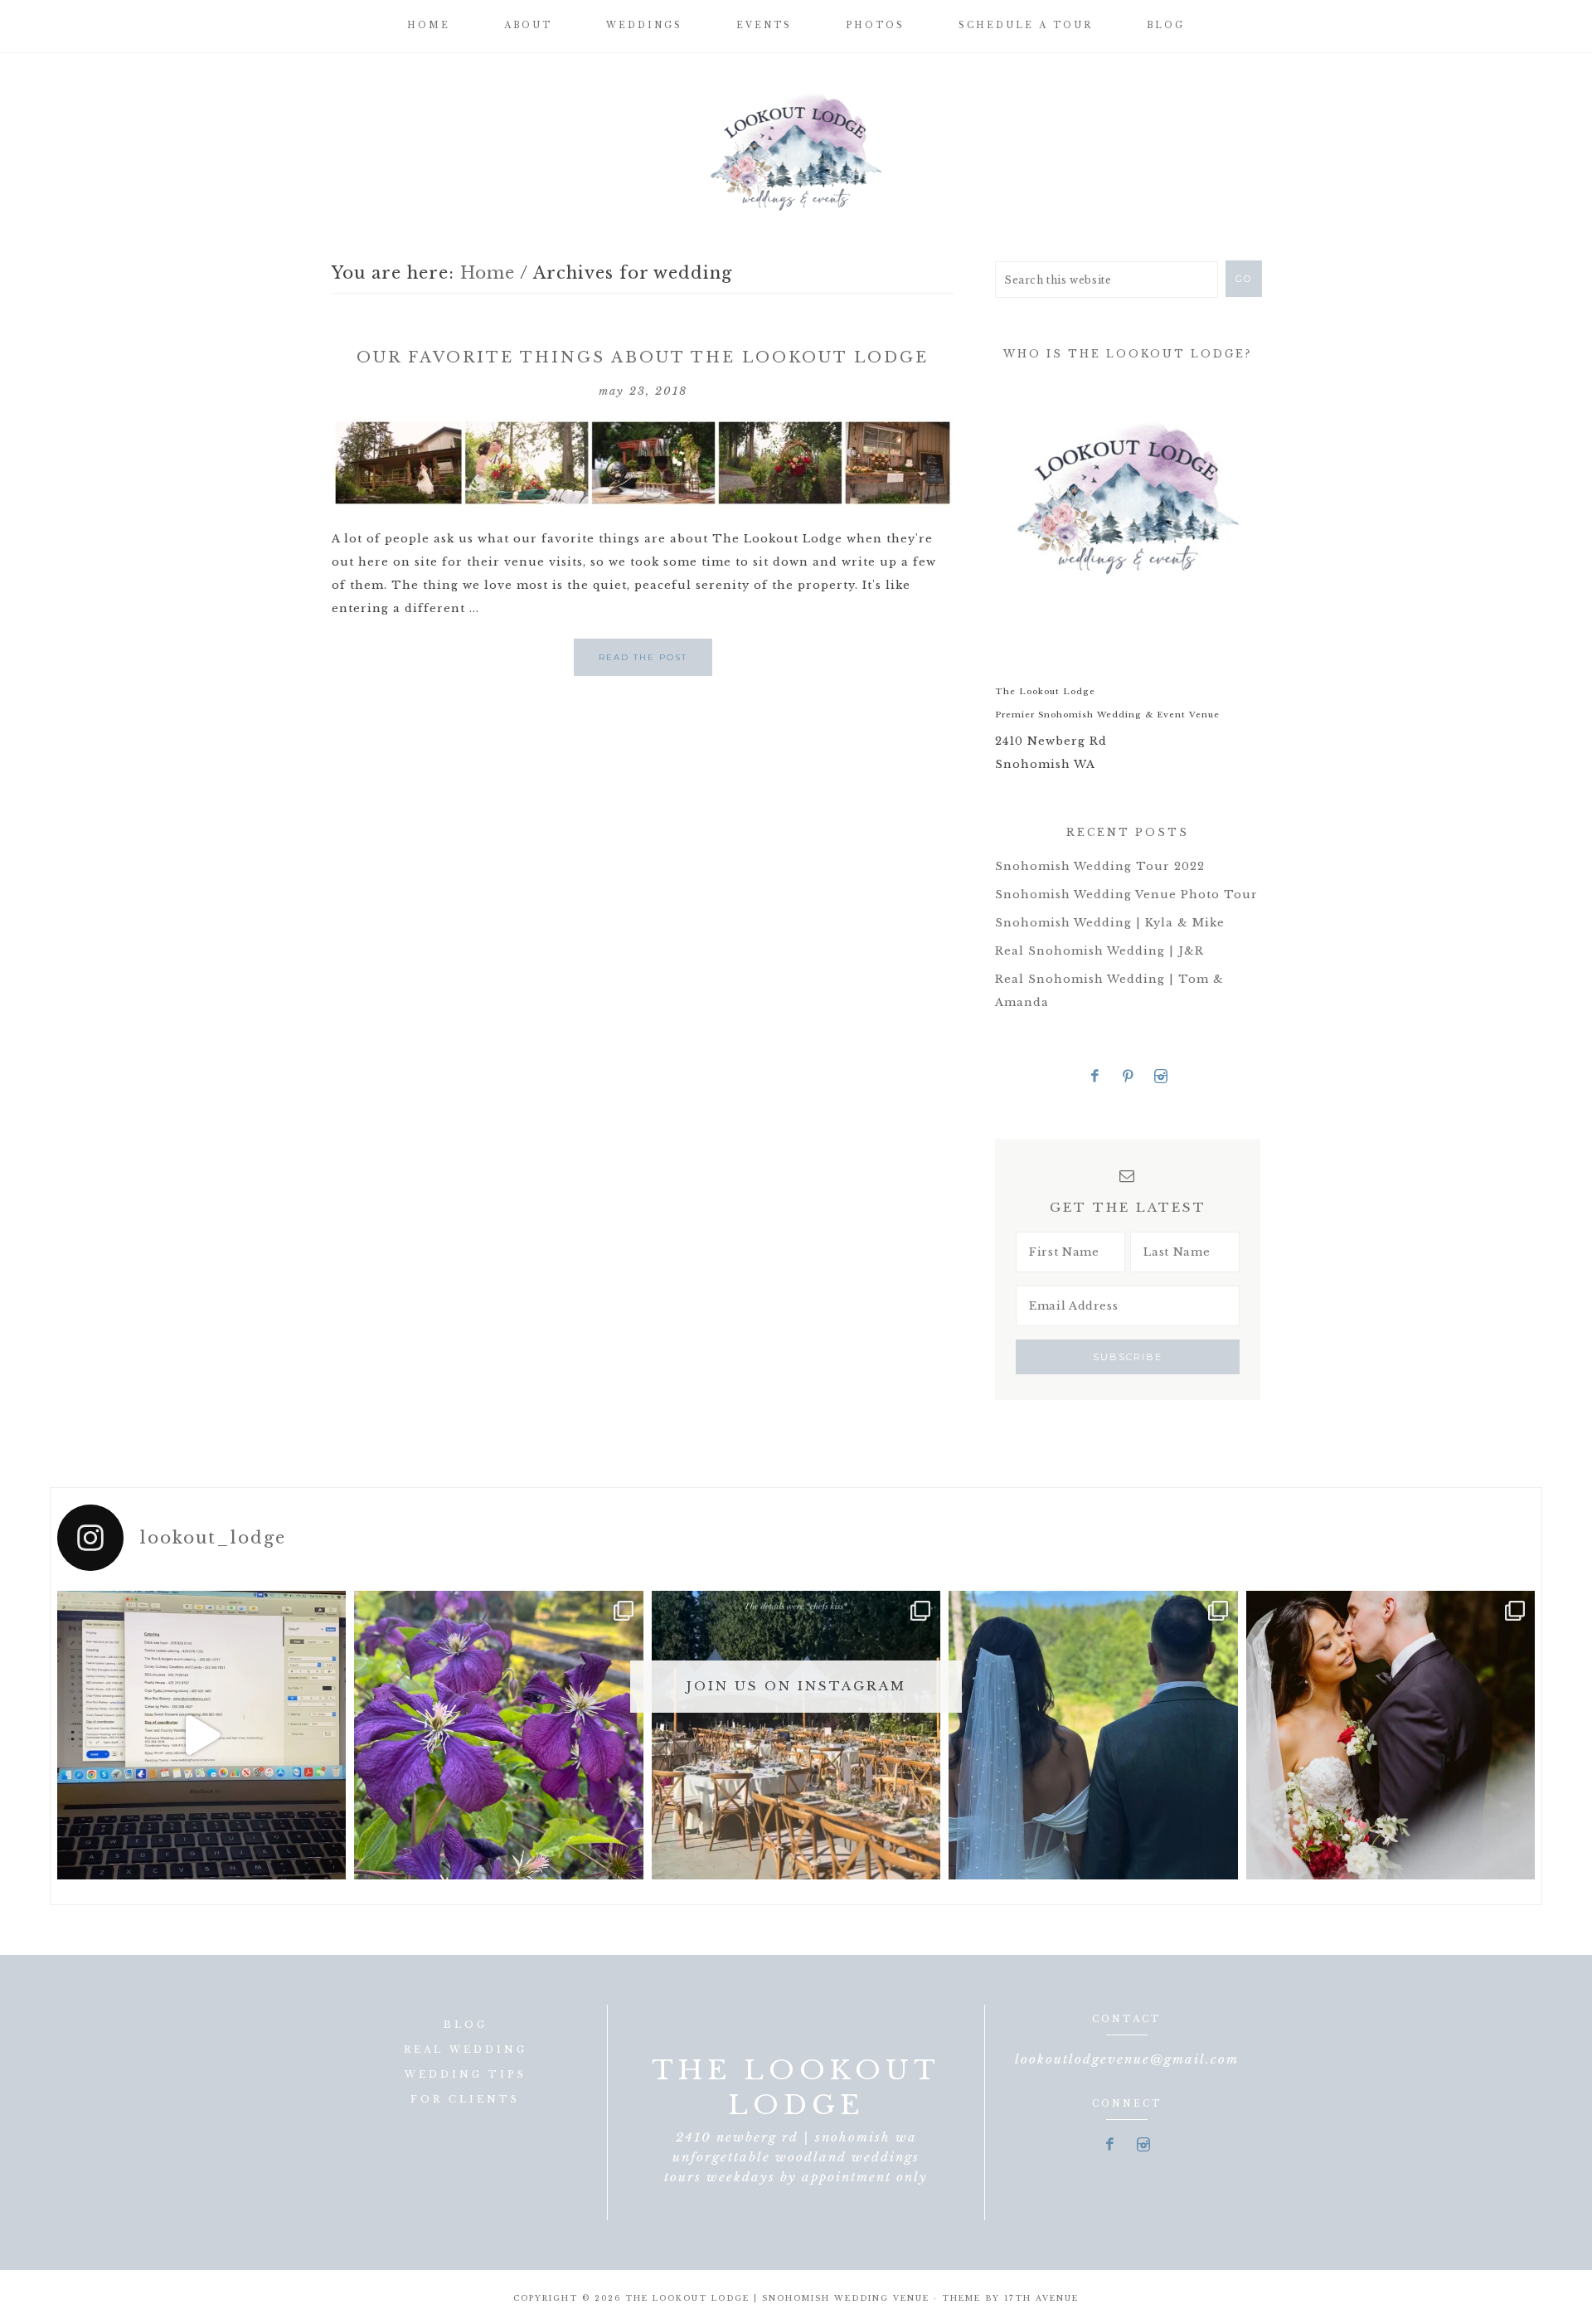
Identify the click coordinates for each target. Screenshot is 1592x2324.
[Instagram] (1161, 1077)
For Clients (465, 2099)
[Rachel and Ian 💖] (1093, 1735)
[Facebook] (1095, 1077)
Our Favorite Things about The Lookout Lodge (643, 357)
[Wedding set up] (796, 1735)
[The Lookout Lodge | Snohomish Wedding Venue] (796, 149)
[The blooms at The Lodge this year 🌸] (498, 1735)
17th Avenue (1041, 2298)
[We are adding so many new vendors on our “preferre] (201, 1735)
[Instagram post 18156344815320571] (1391, 1735)
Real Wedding (466, 2049)
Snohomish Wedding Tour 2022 (1100, 866)
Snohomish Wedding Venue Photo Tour (1126, 895)
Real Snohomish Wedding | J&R (1099, 951)
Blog (466, 2025)
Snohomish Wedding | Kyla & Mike (1110, 923)
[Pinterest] (1128, 1077)
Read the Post (643, 657)
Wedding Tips (466, 2074)
